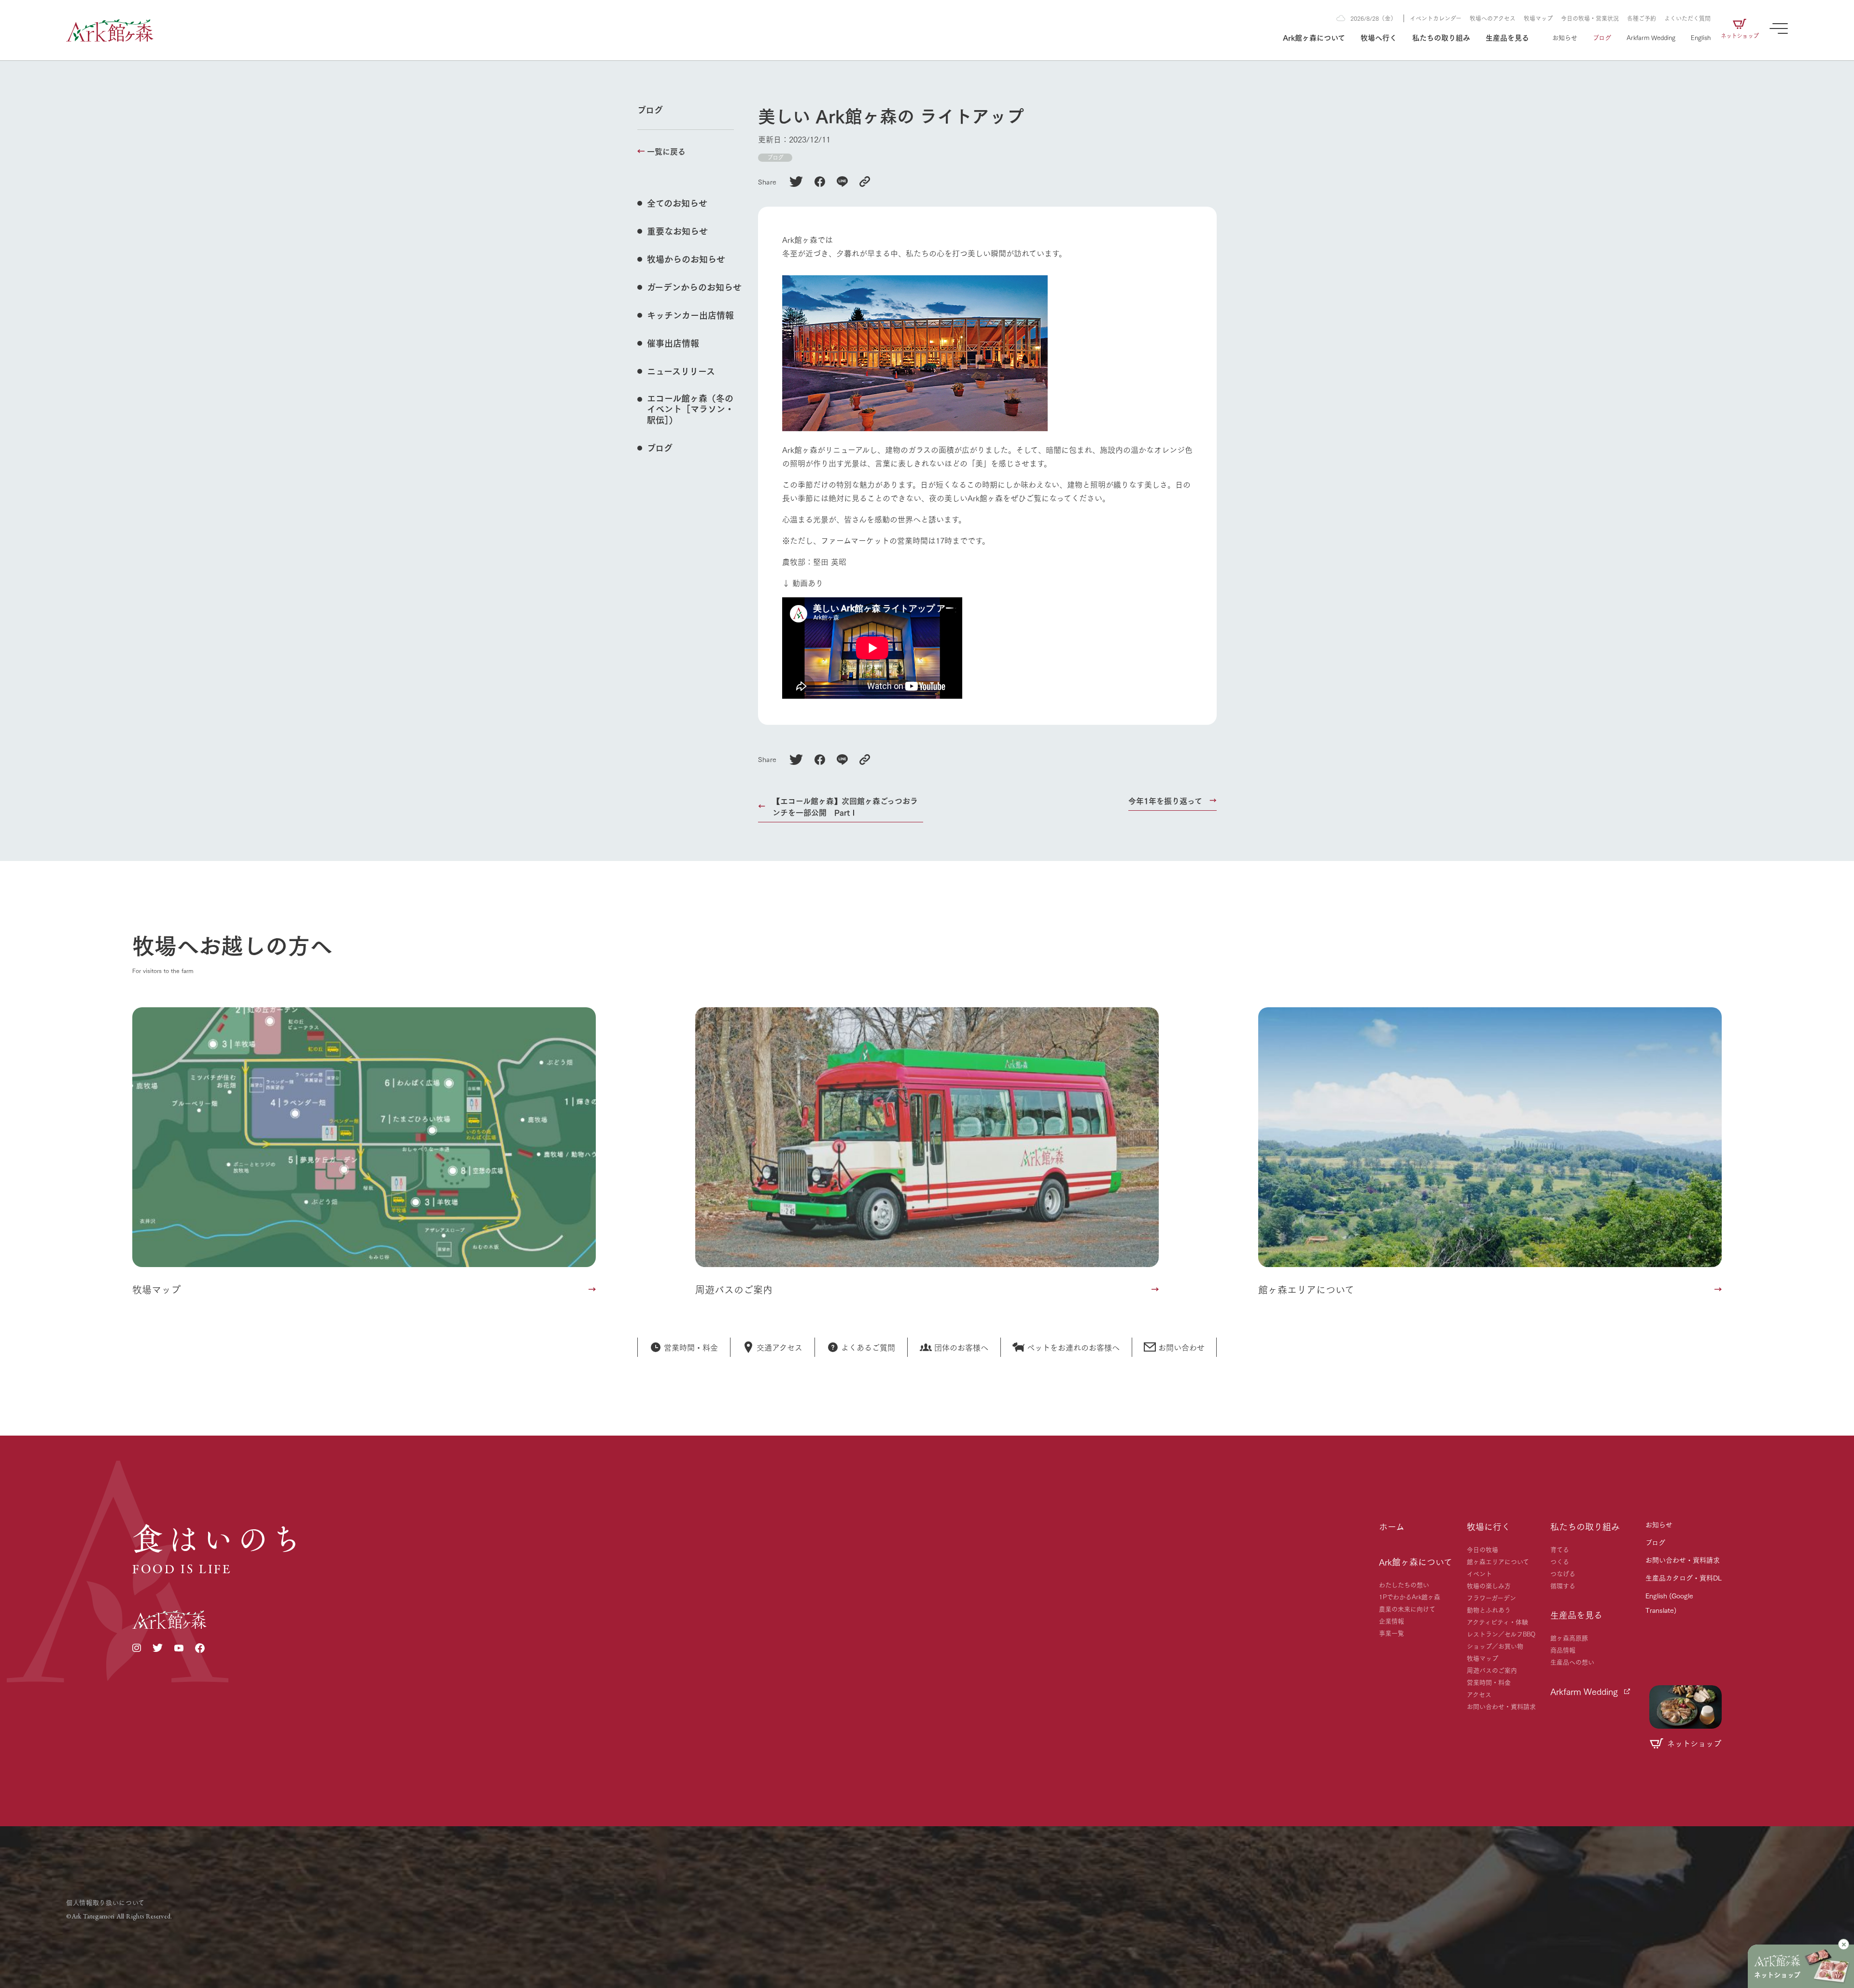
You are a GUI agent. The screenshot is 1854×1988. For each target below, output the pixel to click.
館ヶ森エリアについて (1498, 1561)
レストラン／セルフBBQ (1501, 1634)
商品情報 (1563, 1650)
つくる (1560, 1561)
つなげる (1563, 1573)
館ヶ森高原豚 (1569, 1637)
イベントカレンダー (1436, 18)
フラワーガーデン (1491, 1597)
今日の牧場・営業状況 (1590, 18)
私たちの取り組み (1441, 37)
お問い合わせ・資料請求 (1501, 1706)
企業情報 (1391, 1621)
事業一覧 (1391, 1633)
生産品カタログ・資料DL (1684, 1578)
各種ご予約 (1642, 18)
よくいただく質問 (1687, 18)
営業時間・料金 (1489, 1682)
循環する (1563, 1585)
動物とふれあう (1489, 1609)
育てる (1560, 1549)
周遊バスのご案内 (1492, 1670)
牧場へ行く (1379, 37)
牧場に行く (1489, 1526)
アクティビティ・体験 (1497, 1621)
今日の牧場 (1482, 1549)
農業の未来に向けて (1407, 1608)
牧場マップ (1538, 18)
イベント (1479, 1573)
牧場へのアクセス (1493, 18)
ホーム (1392, 1526)
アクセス (1479, 1694)
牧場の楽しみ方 (1489, 1585)
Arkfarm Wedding (1651, 37)
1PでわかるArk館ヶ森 (1410, 1596)
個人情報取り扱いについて (105, 1902)
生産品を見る (1507, 37)
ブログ (1602, 37)
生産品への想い (1572, 1662)
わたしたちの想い (1404, 1584)
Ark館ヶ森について (1314, 37)
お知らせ (1565, 37)
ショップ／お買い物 (1495, 1646)
